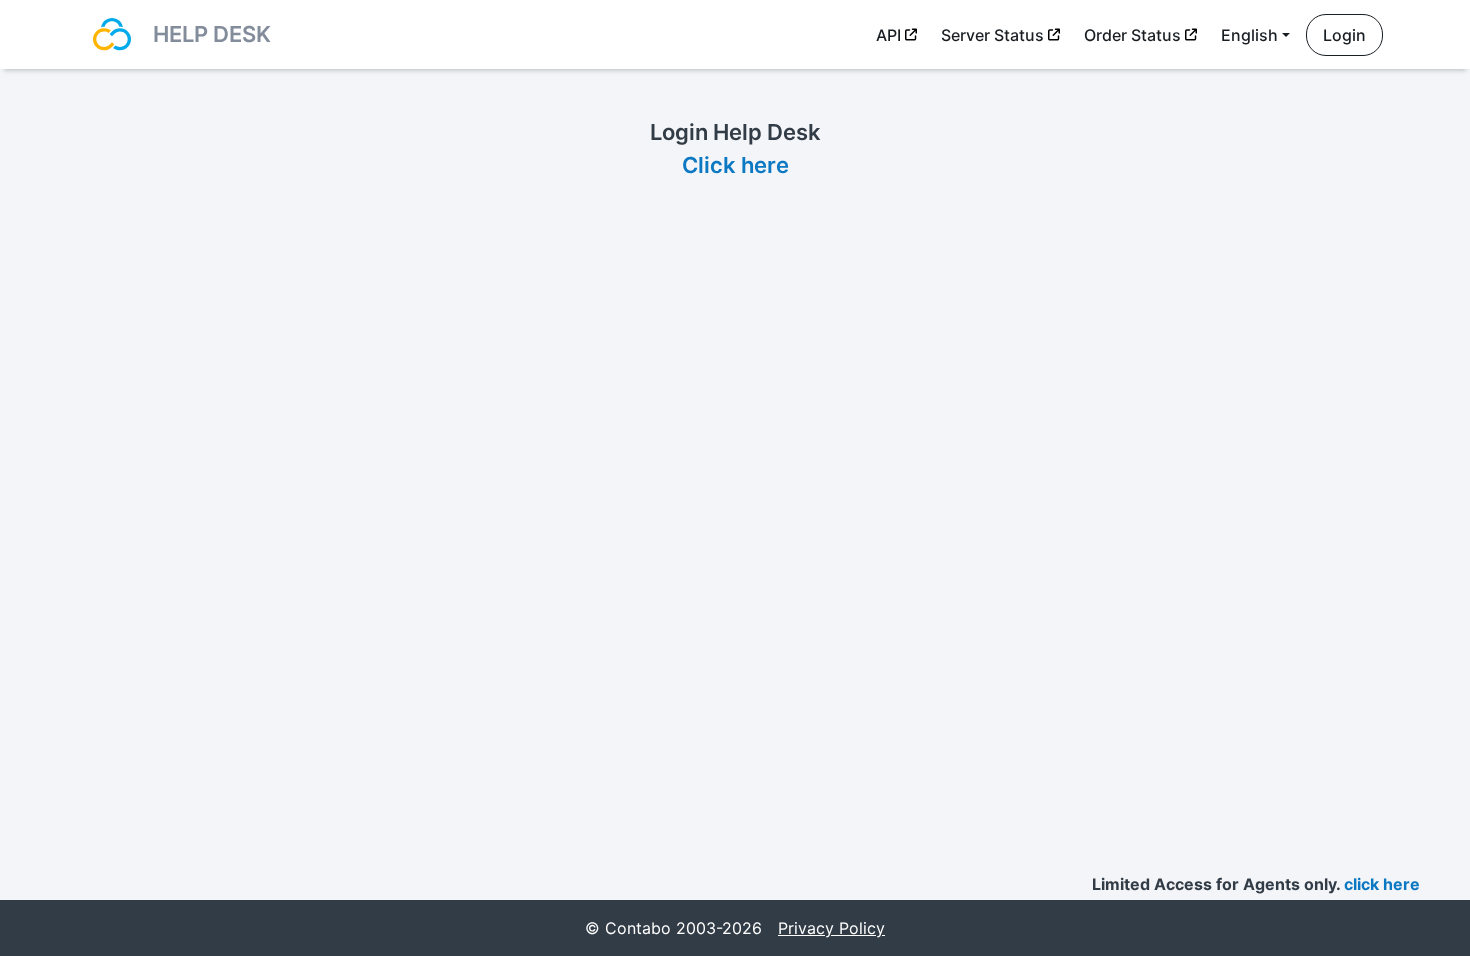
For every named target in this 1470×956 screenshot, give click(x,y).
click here (1382, 884)
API (888, 35)
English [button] (1249, 35)
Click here (735, 165)
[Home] (112, 34)
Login (1344, 35)
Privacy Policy (831, 928)
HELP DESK (212, 34)
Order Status (1132, 35)
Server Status (992, 35)
